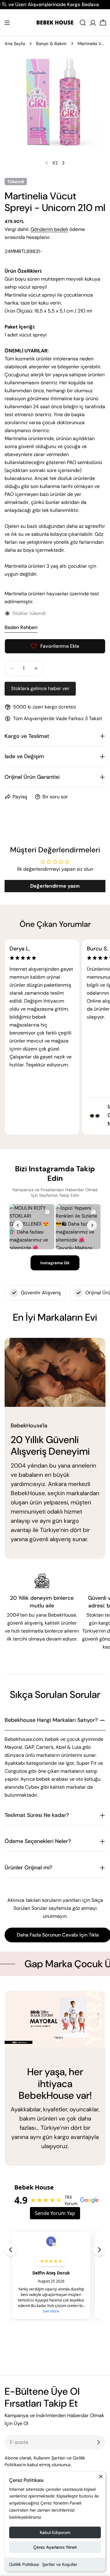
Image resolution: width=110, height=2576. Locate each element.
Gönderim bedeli (49, 229)
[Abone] (98, 2442)
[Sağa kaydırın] (63, 163)
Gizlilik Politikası (24, 2564)
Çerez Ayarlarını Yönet (55, 2547)
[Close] (101, 2479)
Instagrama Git (55, 1263)
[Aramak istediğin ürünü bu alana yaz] (83, 23)
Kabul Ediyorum (55, 2532)
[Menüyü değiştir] (7, 23)
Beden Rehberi (21, 627)
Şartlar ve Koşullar (60, 2564)
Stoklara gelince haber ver (40, 688)
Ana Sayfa (15, 44)
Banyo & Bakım (51, 44)
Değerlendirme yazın (55, 886)
